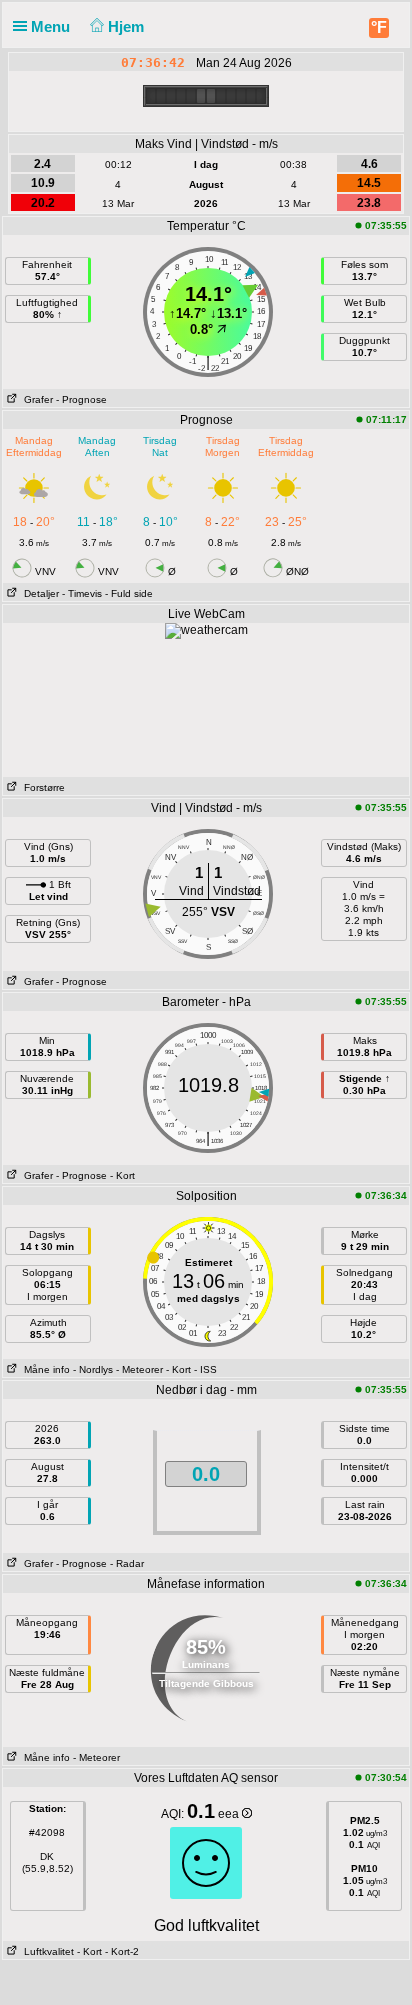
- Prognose (81, 399)
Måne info (44, 1369)
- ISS (205, 1369)
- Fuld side (129, 593)
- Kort (122, 1175)
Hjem (128, 26)
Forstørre (41, 787)
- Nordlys (93, 1369)
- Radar (127, 1563)
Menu (52, 26)
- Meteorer (139, 1369)
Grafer (35, 399)
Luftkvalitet (46, 1951)
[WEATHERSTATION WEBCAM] (206, 630)
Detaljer (38, 593)
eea (230, 1814)
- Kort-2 (120, 1951)
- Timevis (82, 593)
